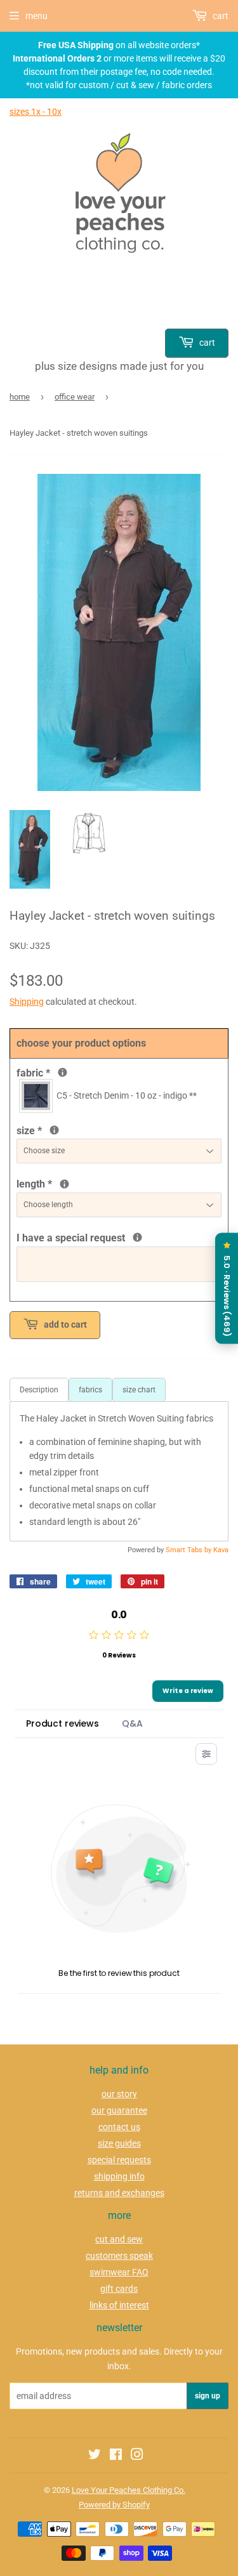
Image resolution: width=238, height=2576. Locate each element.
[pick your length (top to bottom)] (64, 1184)
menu (36, 16)
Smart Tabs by (189, 1550)
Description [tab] (39, 1390)
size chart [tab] (139, 1390)
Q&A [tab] (132, 1723)
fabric (61, 1072)
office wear (75, 397)
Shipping (27, 1002)
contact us (119, 2127)
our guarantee (119, 2110)
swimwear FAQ (119, 2272)
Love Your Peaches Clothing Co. (129, 2490)
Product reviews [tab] (63, 1723)
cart (206, 343)
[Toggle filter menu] (206, 1754)
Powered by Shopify (114, 2505)
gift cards (119, 2289)
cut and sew (119, 2239)
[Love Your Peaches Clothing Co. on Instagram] (137, 2456)
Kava (221, 1550)
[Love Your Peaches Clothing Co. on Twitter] (95, 2456)
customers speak (119, 2256)
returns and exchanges (119, 2193)
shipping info (119, 2176)
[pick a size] (54, 1130)
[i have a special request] (137, 1237)
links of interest (119, 2305)
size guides (119, 2143)
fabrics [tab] (90, 1390)
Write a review (188, 1691)
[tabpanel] (119, 1471)
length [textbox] (92, 1183)
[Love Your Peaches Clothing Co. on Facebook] (116, 2456)
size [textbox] (50, 1130)
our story (119, 2094)
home (20, 397)
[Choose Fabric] (63, 1072)
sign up (208, 2396)
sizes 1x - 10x (36, 112)
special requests (119, 2160)
